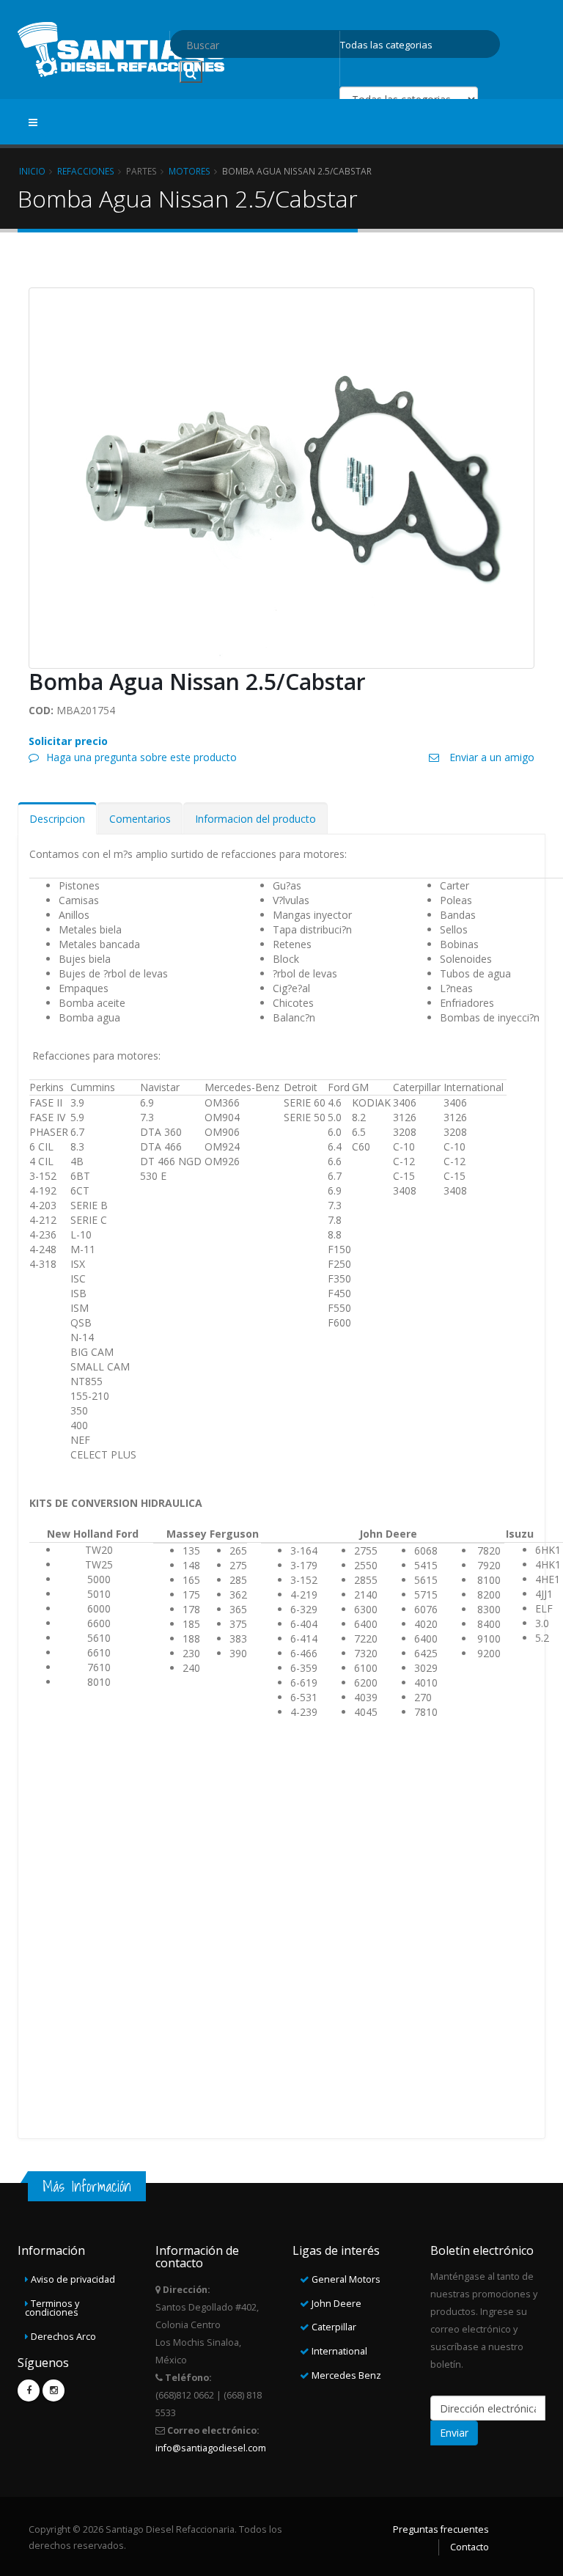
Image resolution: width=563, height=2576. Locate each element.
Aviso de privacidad (73, 2279)
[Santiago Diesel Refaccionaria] (122, 48)
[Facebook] (29, 2390)
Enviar (454, 2433)
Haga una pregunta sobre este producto (141, 757)
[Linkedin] (54, 2390)
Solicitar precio (68, 741)
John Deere (336, 2304)
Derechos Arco (63, 2337)
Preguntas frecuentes (441, 2529)
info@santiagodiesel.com (211, 2448)
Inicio (32, 171)
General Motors (346, 2279)
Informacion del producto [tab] (255, 819)
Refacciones (86, 171)
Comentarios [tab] (140, 819)
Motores (189, 171)
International (339, 2351)
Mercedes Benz (346, 2375)
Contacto (470, 2547)
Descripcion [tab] (57, 819)
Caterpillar (334, 2327)
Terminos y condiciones (52, 2308)
